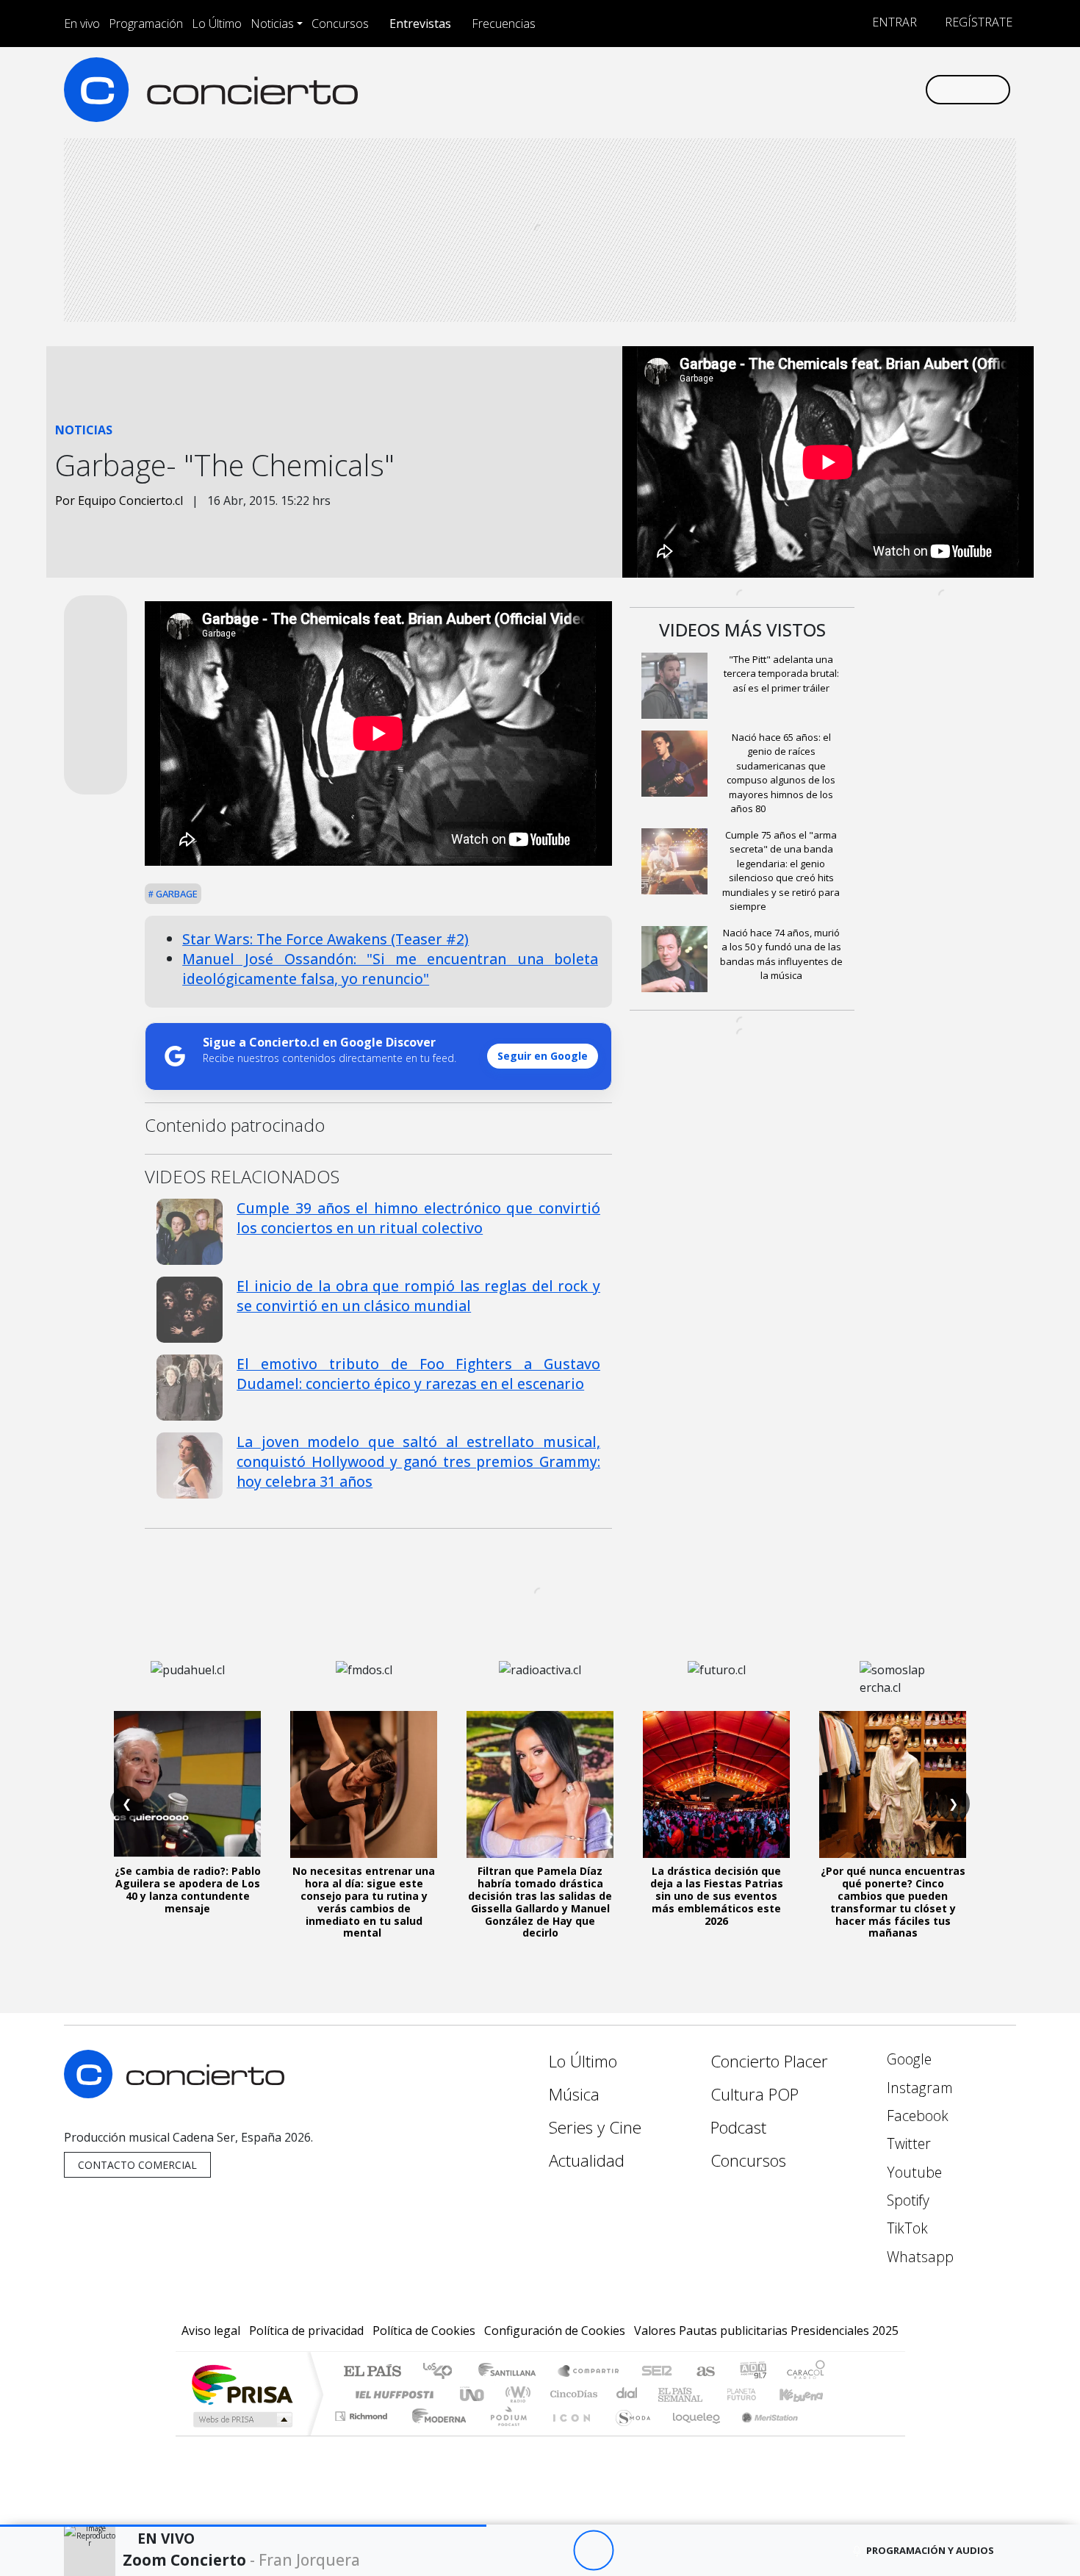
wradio (515, 2394)
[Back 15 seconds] (553, 2551)
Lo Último (217, 24)
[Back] (512, 2551)
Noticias (272, 24)
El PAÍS (372, 2372)
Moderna (435, 2435)
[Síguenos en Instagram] (767, 89)
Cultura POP (755, 2094)
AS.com (703, 2372)
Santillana (511, 2372)
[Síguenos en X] (816, 89)
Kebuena (808, 2394)
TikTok (906, 2228)
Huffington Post (392, 2394)
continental (627, 2394)
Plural (504, 2435)
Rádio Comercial (828, 2435)
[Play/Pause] (593, 2551)
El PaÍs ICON (569, 2435)
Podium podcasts (363, 2412)
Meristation (762, 2435)
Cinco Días (572, 2394)
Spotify (906, 2200)
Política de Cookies (424, 2331)
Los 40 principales (443, 2372)
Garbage (176, 894)
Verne (710, 2394)
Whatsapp (918, 2257)
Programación (146, 24)
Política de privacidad (306, 2331)
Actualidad (587, 2160)
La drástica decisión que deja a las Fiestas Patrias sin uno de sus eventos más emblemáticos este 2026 (717, 1895)
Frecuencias (504, 24)
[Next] (674, 2551)
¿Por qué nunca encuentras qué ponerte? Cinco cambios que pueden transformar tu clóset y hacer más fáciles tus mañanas (893, 1902)
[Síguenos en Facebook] (792, 89)
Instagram (918, 2088)
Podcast (738, 2127)
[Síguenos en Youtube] (840, 89)
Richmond (363, 2435)
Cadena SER (657, 2372)
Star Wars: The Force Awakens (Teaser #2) (325, 939)
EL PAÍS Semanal (667, 2394)
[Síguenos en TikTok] (889, 89)
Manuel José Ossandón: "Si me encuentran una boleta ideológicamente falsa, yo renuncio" (390, 969)
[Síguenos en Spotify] (864, 89)
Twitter (907, 2143)
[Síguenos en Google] (743, 89)
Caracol (806, 2372)
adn (752, 2372)
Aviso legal (211, 2331)
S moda (628, 2435)
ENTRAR (893, 22)
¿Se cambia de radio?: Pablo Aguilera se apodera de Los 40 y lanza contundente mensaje (188, 1889)
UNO (473, 2394)
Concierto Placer (769, 2061)
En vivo (82, 24)
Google (907, 2059)
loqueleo (691, 2435)
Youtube (912, 2172)
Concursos (340, 24)
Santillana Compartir (589, 2372)
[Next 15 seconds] (634, 2551)
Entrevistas (420, 24)
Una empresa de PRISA (242, 2384)
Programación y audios (930, 2550)
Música (574, 2094)
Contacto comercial (137, 2165)
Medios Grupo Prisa (241, 2419)
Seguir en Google (543, 1056)
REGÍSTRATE (977, 22)
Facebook (916, 2116)
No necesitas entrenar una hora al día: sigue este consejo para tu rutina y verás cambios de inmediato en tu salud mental (364, 1902)
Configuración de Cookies (555, 2331)
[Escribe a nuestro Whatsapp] (913, 89)
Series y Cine (595, 2127)
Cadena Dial (755, 2394)
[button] (243, 2526)
